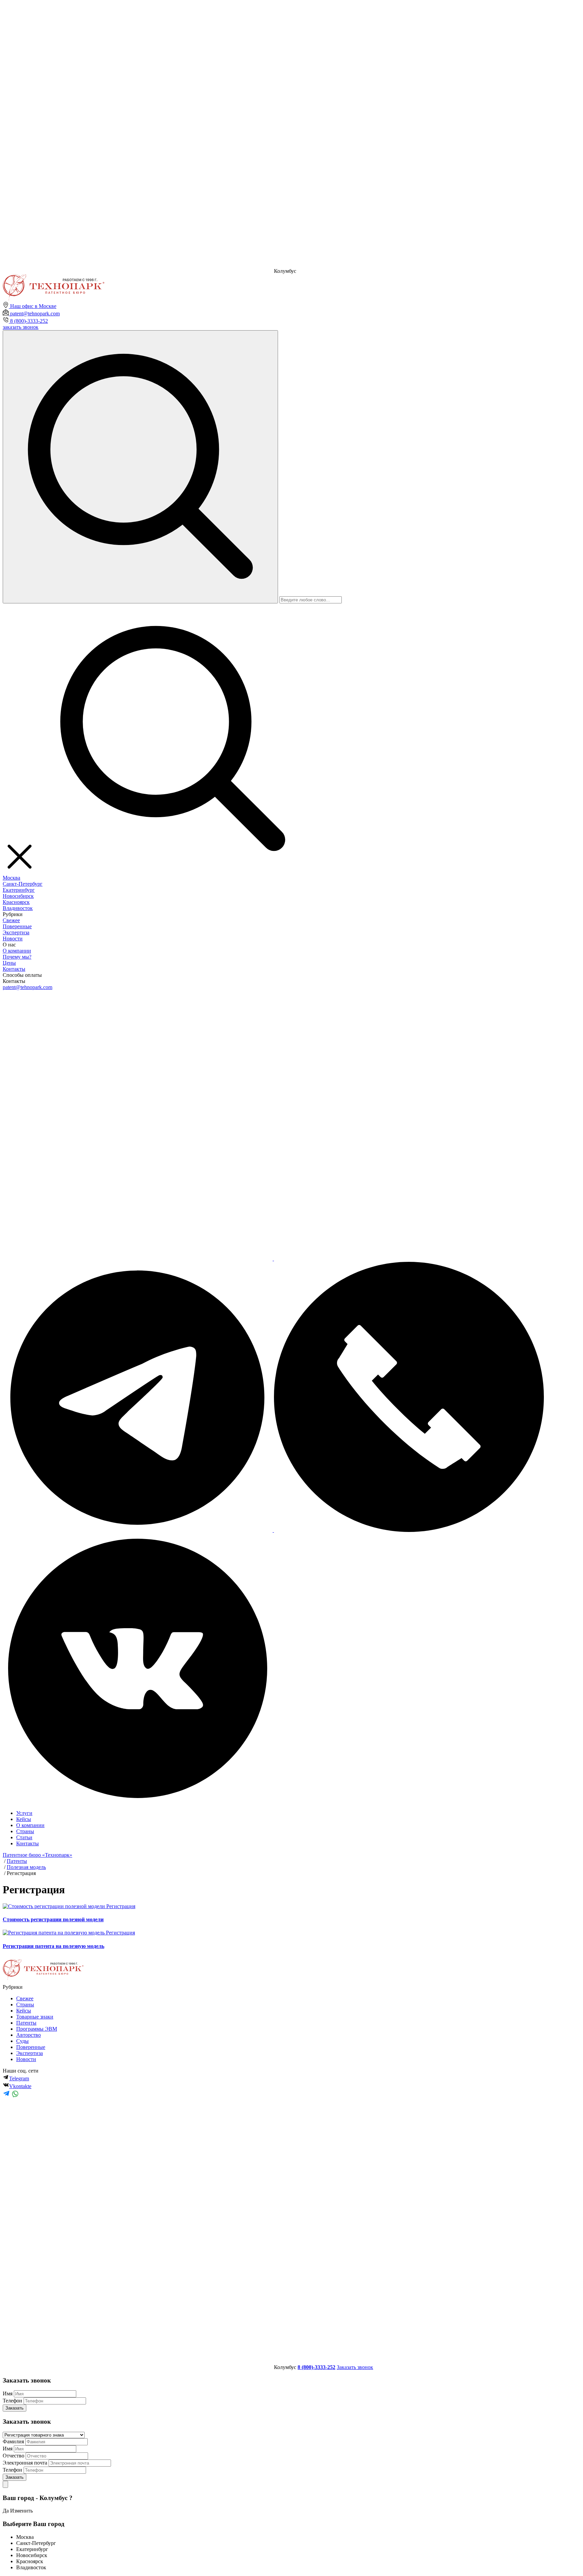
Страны (25, 1831)
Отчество (13, 2456)
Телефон (12, 2401)
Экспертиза (16, 932)
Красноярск (16, 902)
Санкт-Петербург (23, 884)
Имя (8, 2393)
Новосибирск (18, 896)
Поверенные (17, 926)
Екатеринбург (19, 890)
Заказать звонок (355, 2367)
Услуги (24, 1813)
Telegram (19, 2078)
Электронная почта (25, 2463)
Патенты (26, 2023)
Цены (9, 963)
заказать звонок (21, 327)
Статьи (24, 1837)
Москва (11, 878)
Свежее (11, 920)
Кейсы (24, 1819)
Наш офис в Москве (33, 306)
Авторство (29, 2035)
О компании (17, 951)
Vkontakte (20, 2086)
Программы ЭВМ (37, 2029)
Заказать (15, 2408)
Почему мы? (17, 957)
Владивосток (18, 908)
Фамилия (13, 2441)
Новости (13, 939)
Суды (22, 2041)
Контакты (14, 969)
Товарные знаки (35, 2017)
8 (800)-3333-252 (28, 321)
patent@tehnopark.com (34, 314)
